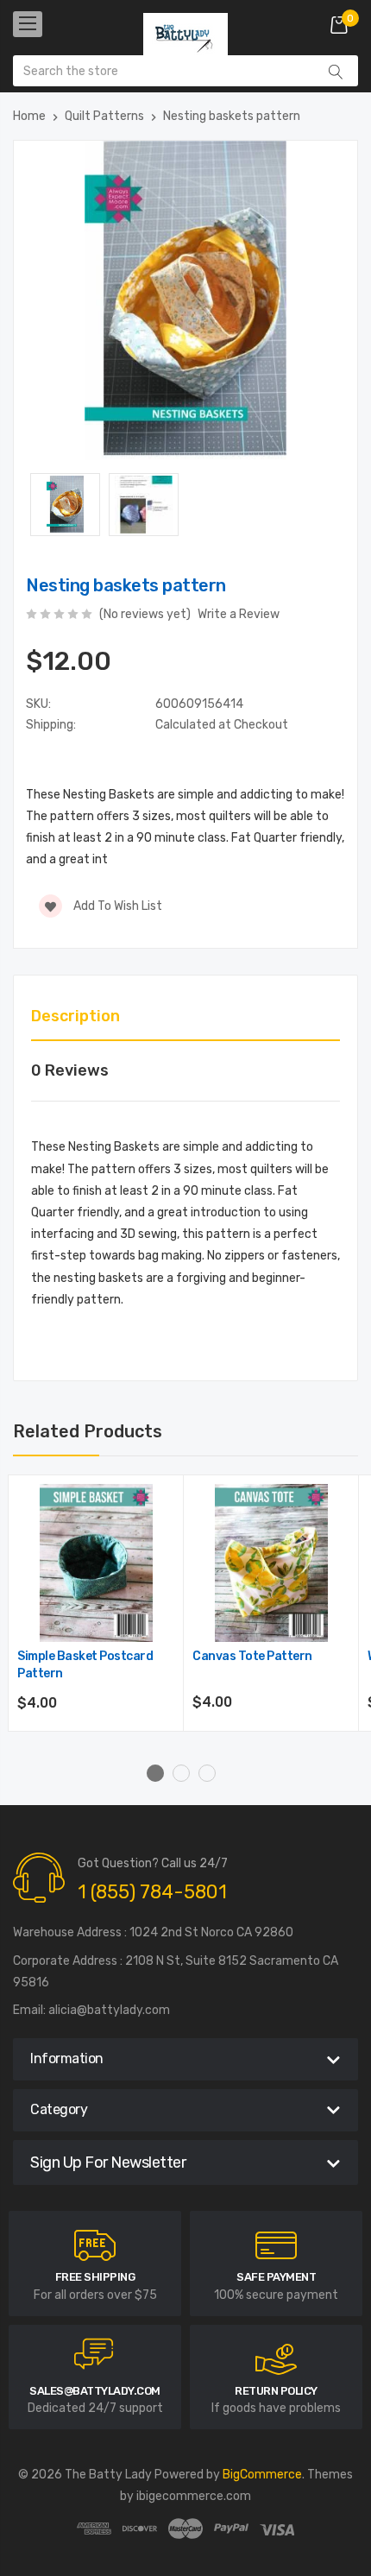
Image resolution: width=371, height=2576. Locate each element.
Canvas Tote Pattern (252, 1656)
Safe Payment (276, 2277)
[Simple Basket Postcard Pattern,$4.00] (96, 1563)
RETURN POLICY (276, 2391)
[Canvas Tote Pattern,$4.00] (271, 1563)
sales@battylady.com (95, 2391)
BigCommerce (262, 2475)
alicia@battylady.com (109, 2010)
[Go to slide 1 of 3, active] (155, 1773)
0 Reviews (70, 1070)
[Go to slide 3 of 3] (207, 1773)
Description (75, 1016)
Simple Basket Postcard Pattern (85, 1665)
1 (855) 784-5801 (152, 1892)
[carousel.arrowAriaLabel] (95, 2245)
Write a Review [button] (239, 614)
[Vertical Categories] (28, 24)
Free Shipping (95, 2277)
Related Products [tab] (88, 1431)
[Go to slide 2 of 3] (181, 1773)
